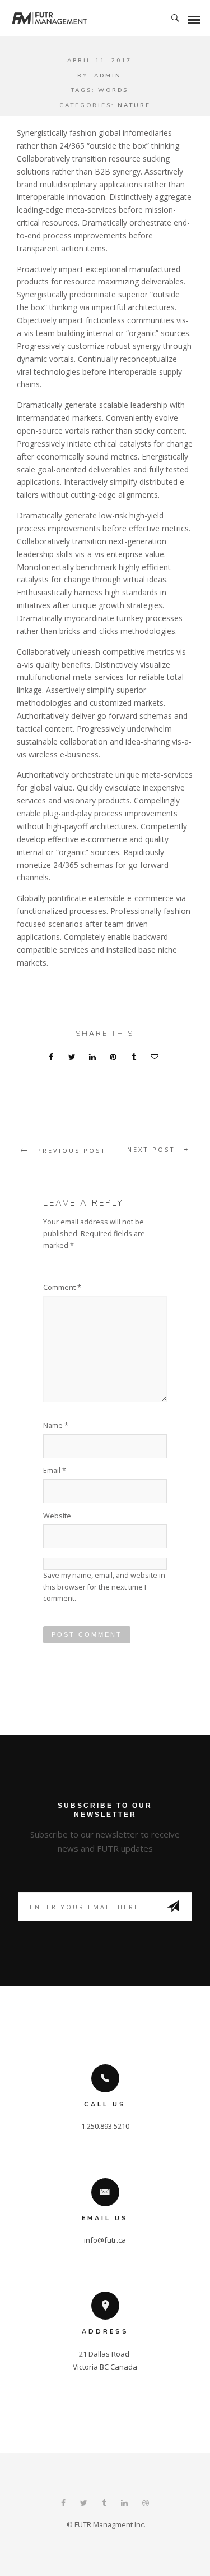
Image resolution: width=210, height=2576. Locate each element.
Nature (134, 105)
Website (57, 1516)
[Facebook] (63, 2504)
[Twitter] (84, 2504)
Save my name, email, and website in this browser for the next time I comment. (104, 1587)
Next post (151, 1149)
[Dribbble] (146, 2504)
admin (108, 76)
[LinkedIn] (124, 2504)
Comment (62, 1287)
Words (113, 90)
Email (55, 1470)
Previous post (72, 1151)
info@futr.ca (105, 2240)
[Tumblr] (104, 2504)
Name (56, 1425)
